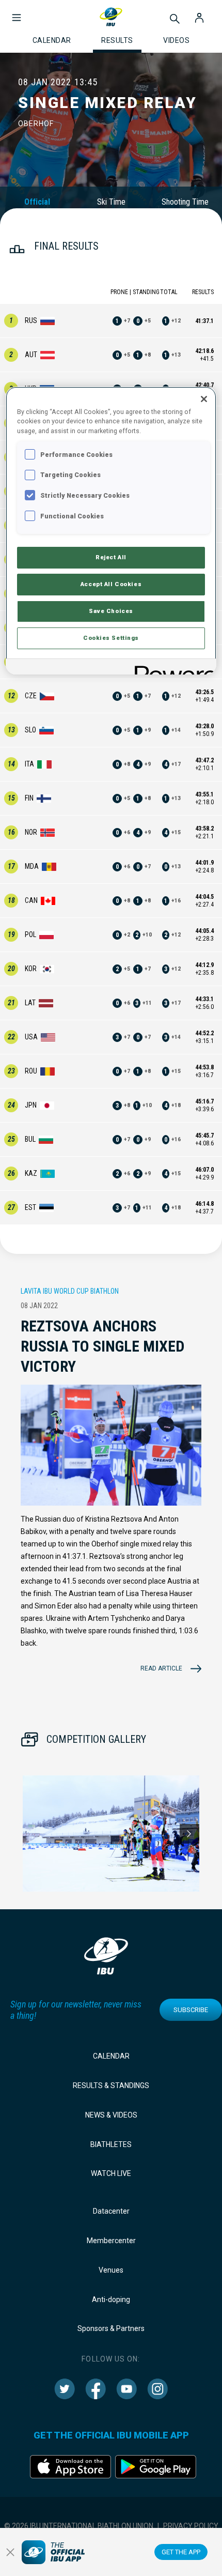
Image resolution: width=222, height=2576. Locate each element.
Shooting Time (185, 202)
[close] (10, 2552)
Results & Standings (111, 2086)
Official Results (37, 207)
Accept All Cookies (111, 584)
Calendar (111, 2056)
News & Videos (111, 2115)
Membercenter (111, 2241)
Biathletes (111, 2144)
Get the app (181, 2552)
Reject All (111, 557)
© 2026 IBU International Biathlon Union (79, 2526)
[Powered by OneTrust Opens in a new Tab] (172, 668)
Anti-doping (111, 2299)
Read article (161, 1668)
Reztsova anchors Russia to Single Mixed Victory (102, 1346)
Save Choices (111, 611)
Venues (111, 2270)
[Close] (204, 399)
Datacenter (111, 2211)
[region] (111, 531)
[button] (17, 12)
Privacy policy (191, 2526)
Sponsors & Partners (111, 2328)
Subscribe (191, 2010)
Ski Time (111, 202)
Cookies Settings (111, 638)
